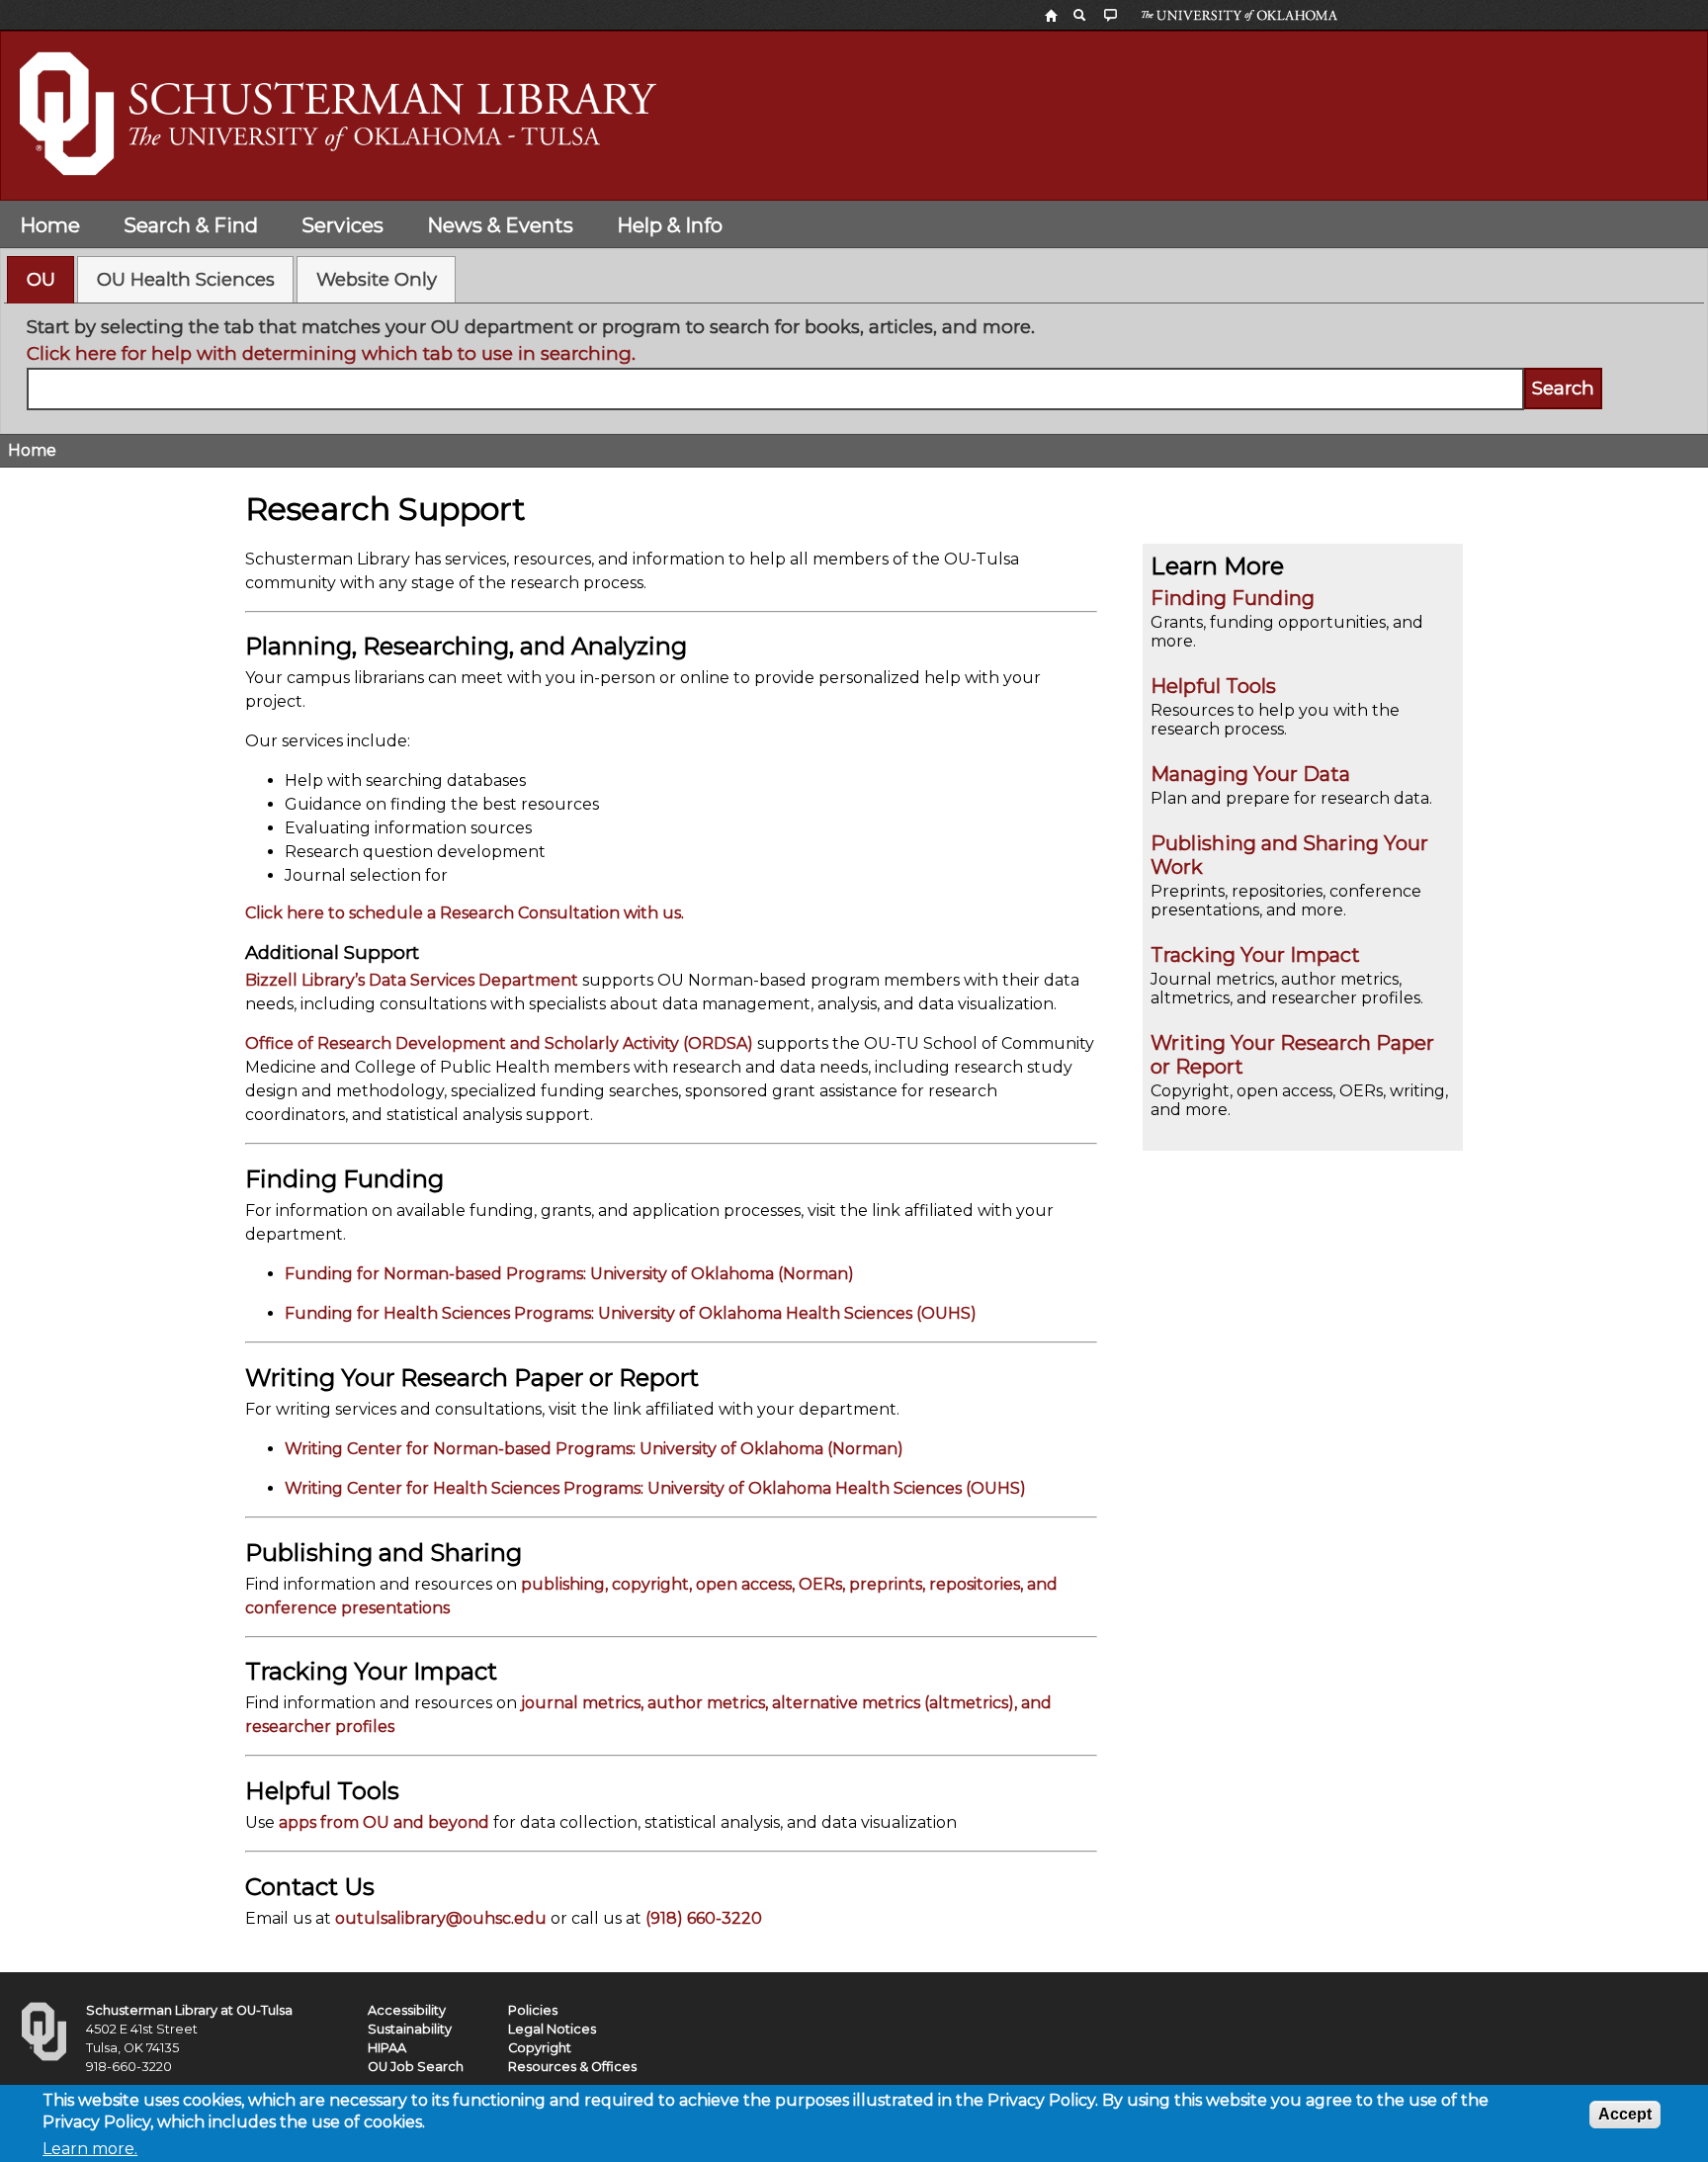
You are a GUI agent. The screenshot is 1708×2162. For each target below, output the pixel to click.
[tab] (41, 280)
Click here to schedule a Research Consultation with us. (465, 913)
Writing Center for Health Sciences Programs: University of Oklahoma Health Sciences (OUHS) (655, 1488)
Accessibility (407, 2010)
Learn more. (90, 2149)
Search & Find (191, 225)
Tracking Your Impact (1255, 955)
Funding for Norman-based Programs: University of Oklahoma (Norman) (569, 1274)
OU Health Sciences (186, 279)
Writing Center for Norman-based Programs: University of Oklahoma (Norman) (594, 1449)
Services (342, 225)
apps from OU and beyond (384, 1822)
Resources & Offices (572, 2067)
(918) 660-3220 (704, 1918)
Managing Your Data (1250, 774)
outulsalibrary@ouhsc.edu (441, 1918)
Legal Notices (552, 2029)
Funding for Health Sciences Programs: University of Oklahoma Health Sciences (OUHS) (631, 1313)
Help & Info (670, 225)
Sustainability (410, 2029)
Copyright (540, 2048)
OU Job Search (416, 2067)
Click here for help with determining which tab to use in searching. (331, 353)
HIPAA (387, 2048)
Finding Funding (1233, 598)
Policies (533, 2010)
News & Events (500, 225)
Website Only (377, 279)
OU (41, 279)
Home (50, 225)
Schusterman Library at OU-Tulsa (189, 2010)
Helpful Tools (1213, 686)
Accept (1625, 2114)
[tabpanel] (854, 362)
